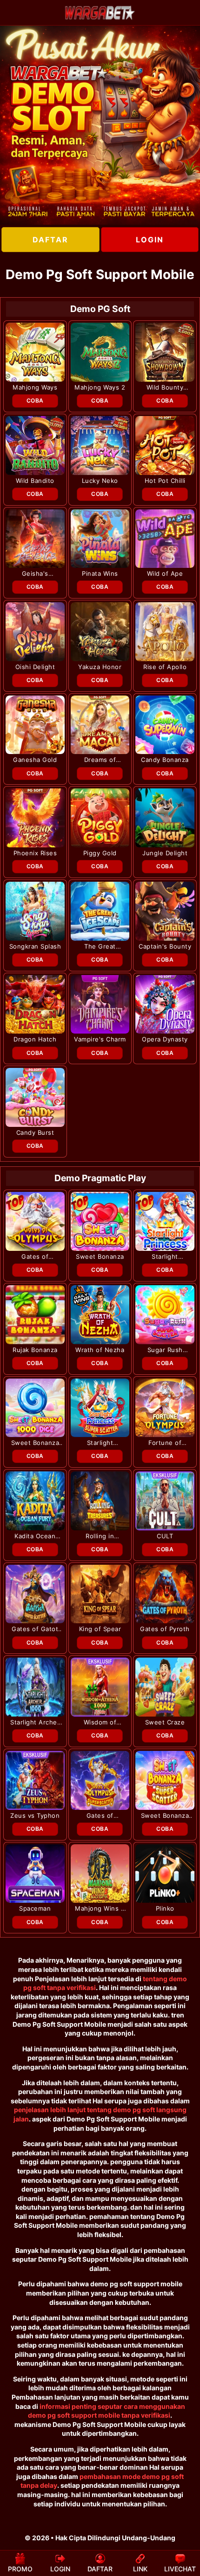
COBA (35, 400)
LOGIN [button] (60, 2569)
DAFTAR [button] (100, 2569)
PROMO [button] (20, 2569)
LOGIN (150, 240)
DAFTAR (50, 240)
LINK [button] (140, 2569)
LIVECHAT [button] (180, 2569)
